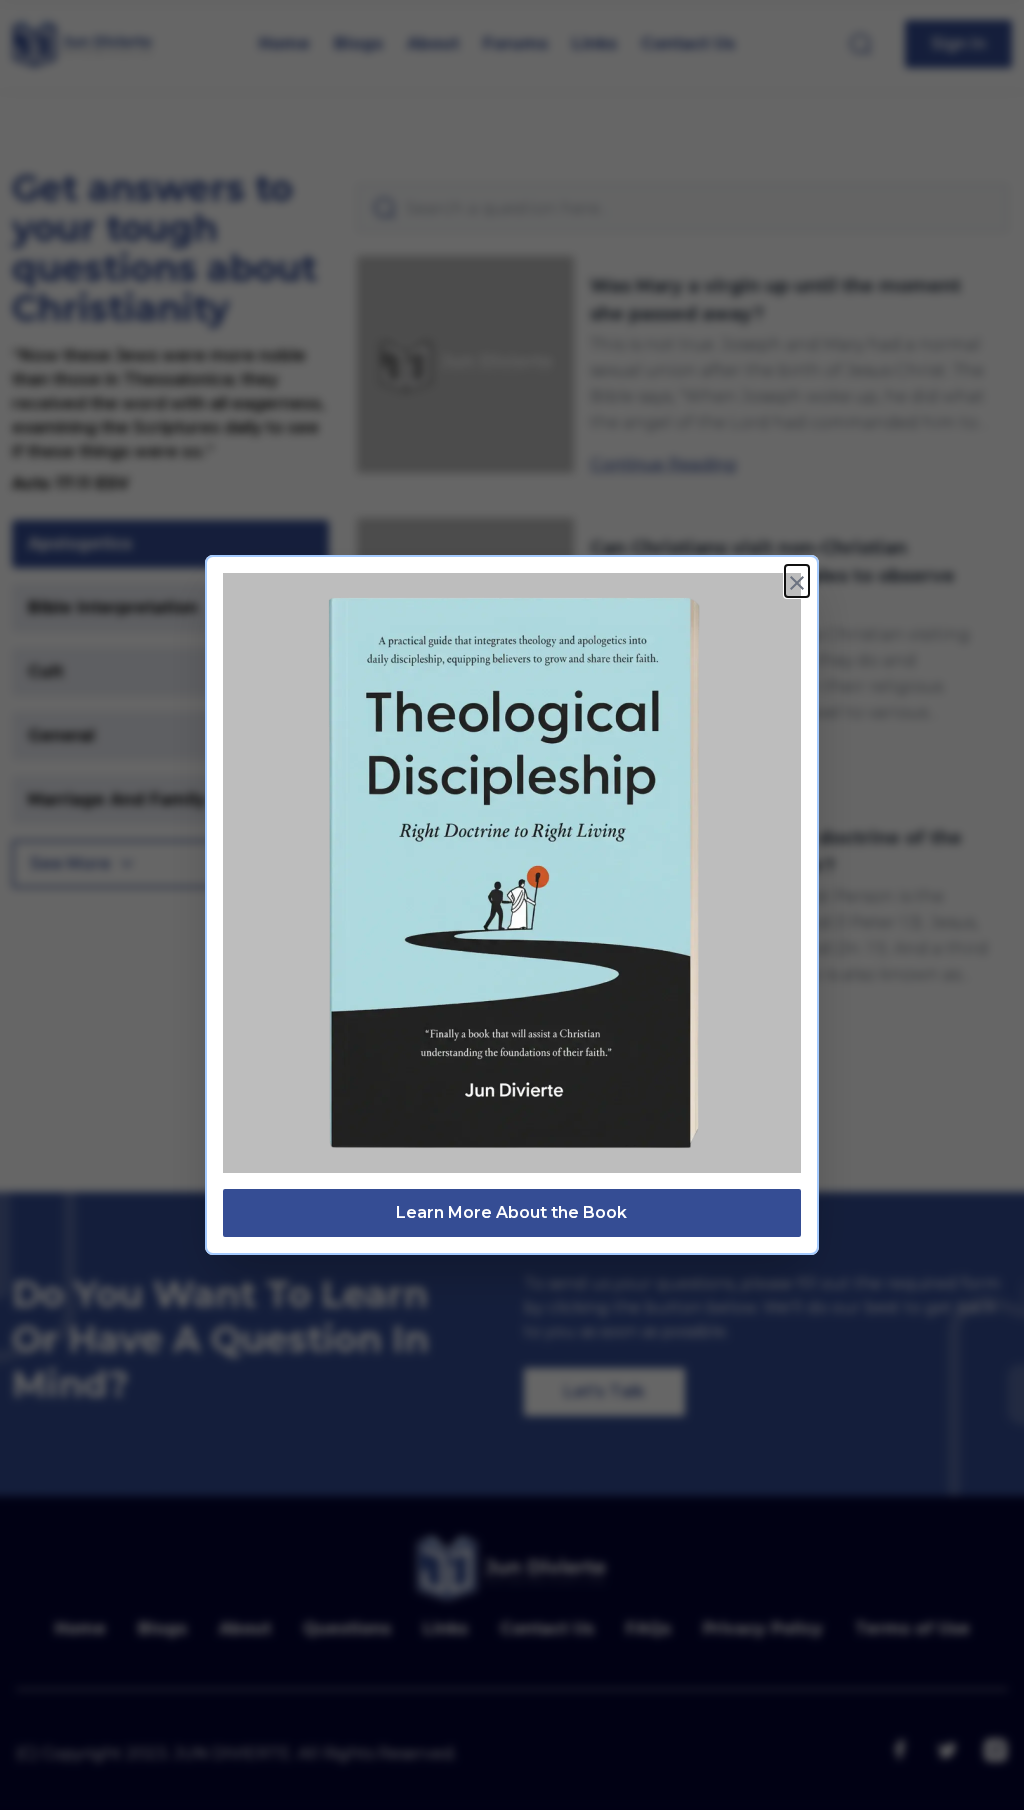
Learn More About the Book (511, 1212)
